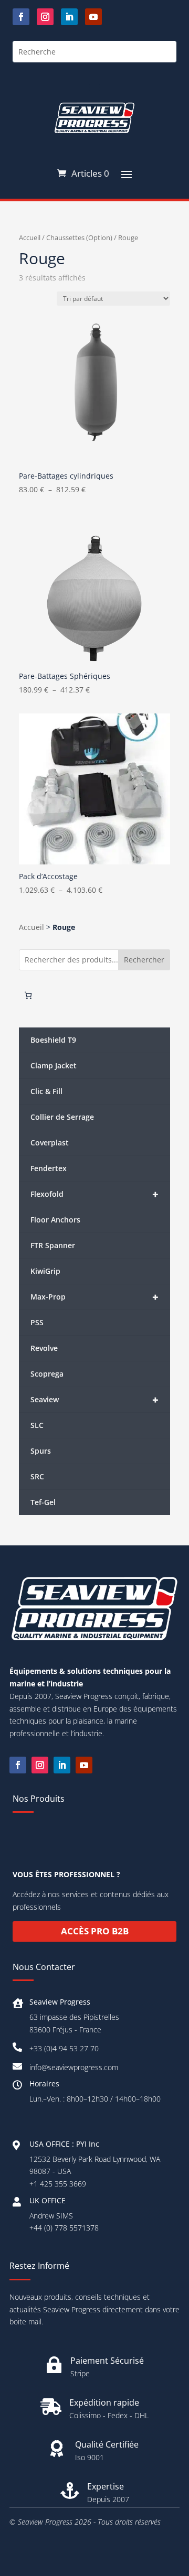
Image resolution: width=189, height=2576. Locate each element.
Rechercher (144, 960)
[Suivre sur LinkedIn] (69, 17)
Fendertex (49, 1168)
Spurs (41, 1451)
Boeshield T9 (53, 1040)
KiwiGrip (45, 1271)
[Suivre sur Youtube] (93, 17)
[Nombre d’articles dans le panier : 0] (28, 995)
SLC (37, 1425)
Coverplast (50, 1143)
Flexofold (94, 1194)
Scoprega (47, 1374)
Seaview (94, 1400)
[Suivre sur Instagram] (45, 17)
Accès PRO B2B (95, 1931)
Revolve (44, 1348)
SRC (37, 1476)
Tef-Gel (43, 1502)
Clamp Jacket (54, 1065)
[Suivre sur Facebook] (21, 17)
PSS (37, 1322)
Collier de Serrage (62, 1117)
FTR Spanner (53, 1245)
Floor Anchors (55, 1220)
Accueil (30, 237)
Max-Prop (94, 1297)
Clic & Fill (46, 1091)
